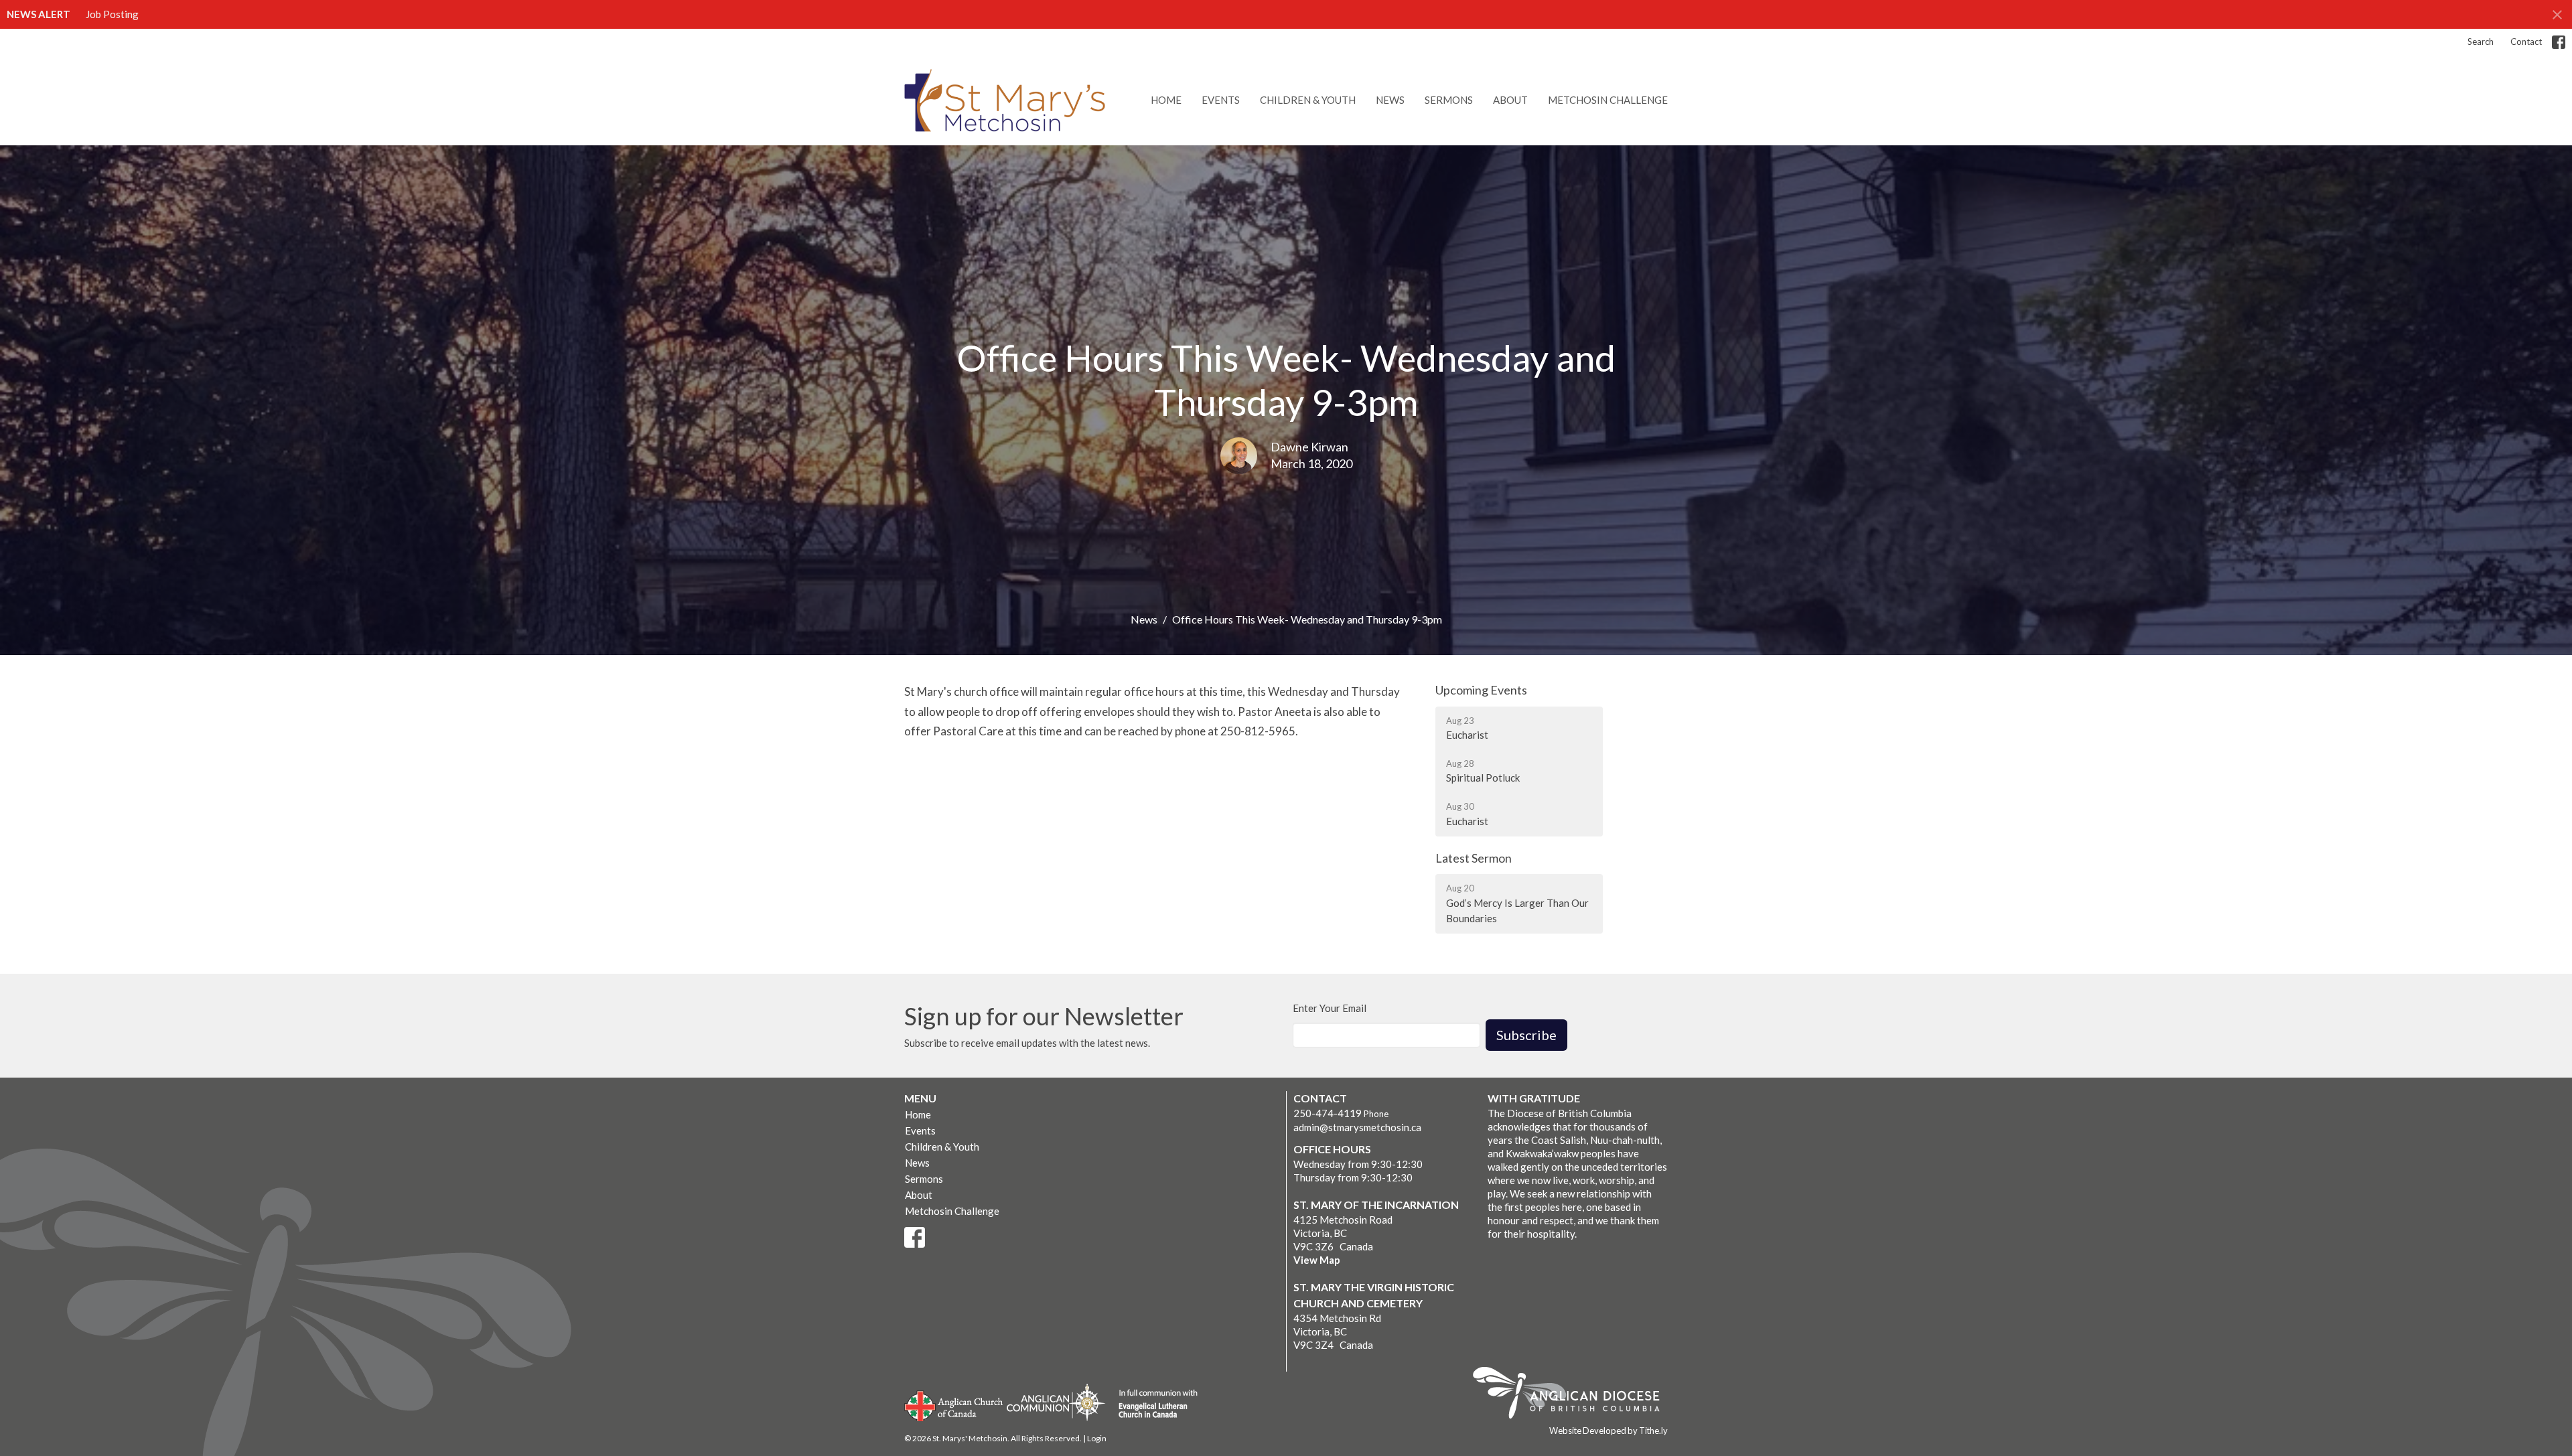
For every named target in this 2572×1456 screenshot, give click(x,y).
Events (1221, 100)
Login (1097, 1438)
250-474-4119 (1328, 1113)
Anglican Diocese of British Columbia (1573, 1395)
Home (1166, 100)
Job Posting (112, 14)
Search (2481, 42)
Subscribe (1526, 1035)
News (1390, 100)
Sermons (1449, 100)
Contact (2526, 42)
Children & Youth (1308, 100)
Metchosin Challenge (1608, 100)
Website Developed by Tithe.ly (1609, 1431)
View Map (1317, 1260)
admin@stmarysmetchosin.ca (1357, 1127)
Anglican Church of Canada (954, 1404)
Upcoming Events (1481, 690)
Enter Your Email (1330, 1008)
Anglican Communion (1056, 1402)
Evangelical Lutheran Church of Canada (1153, 1404)
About (1510, 100)
